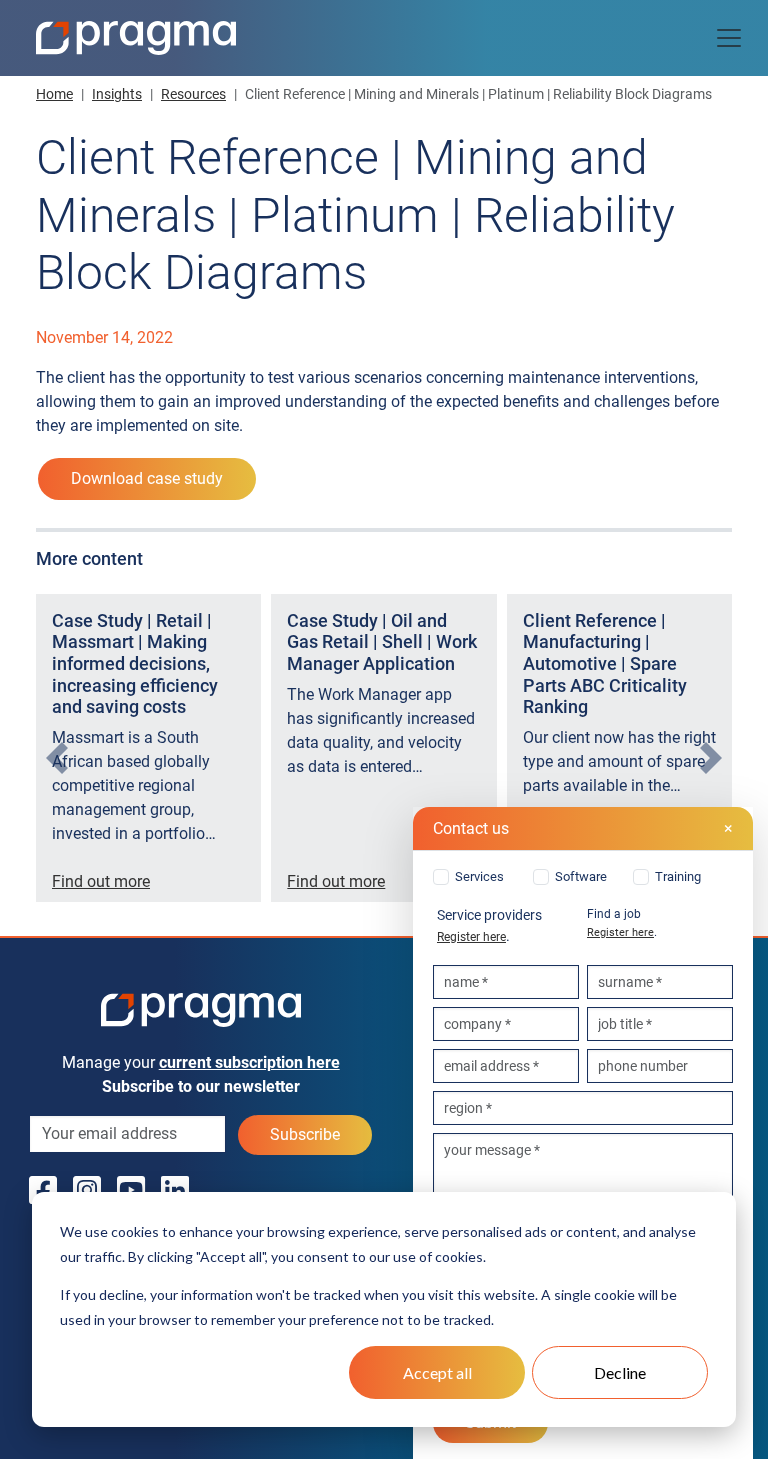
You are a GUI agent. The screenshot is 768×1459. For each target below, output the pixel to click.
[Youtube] (131, 1191)
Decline (620, 1372)
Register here (471, 937)
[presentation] (57, 757)
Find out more (101, 881)
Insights (117, 94)
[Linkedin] (175, 1191)
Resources (193, 94)
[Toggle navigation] (729, 38)
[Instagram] (87, 1191)
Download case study (147, 478)
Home (54, 94)
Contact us (583, 828)
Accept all (437, 1372)
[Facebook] (43, 1191)
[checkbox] (583, 877)
